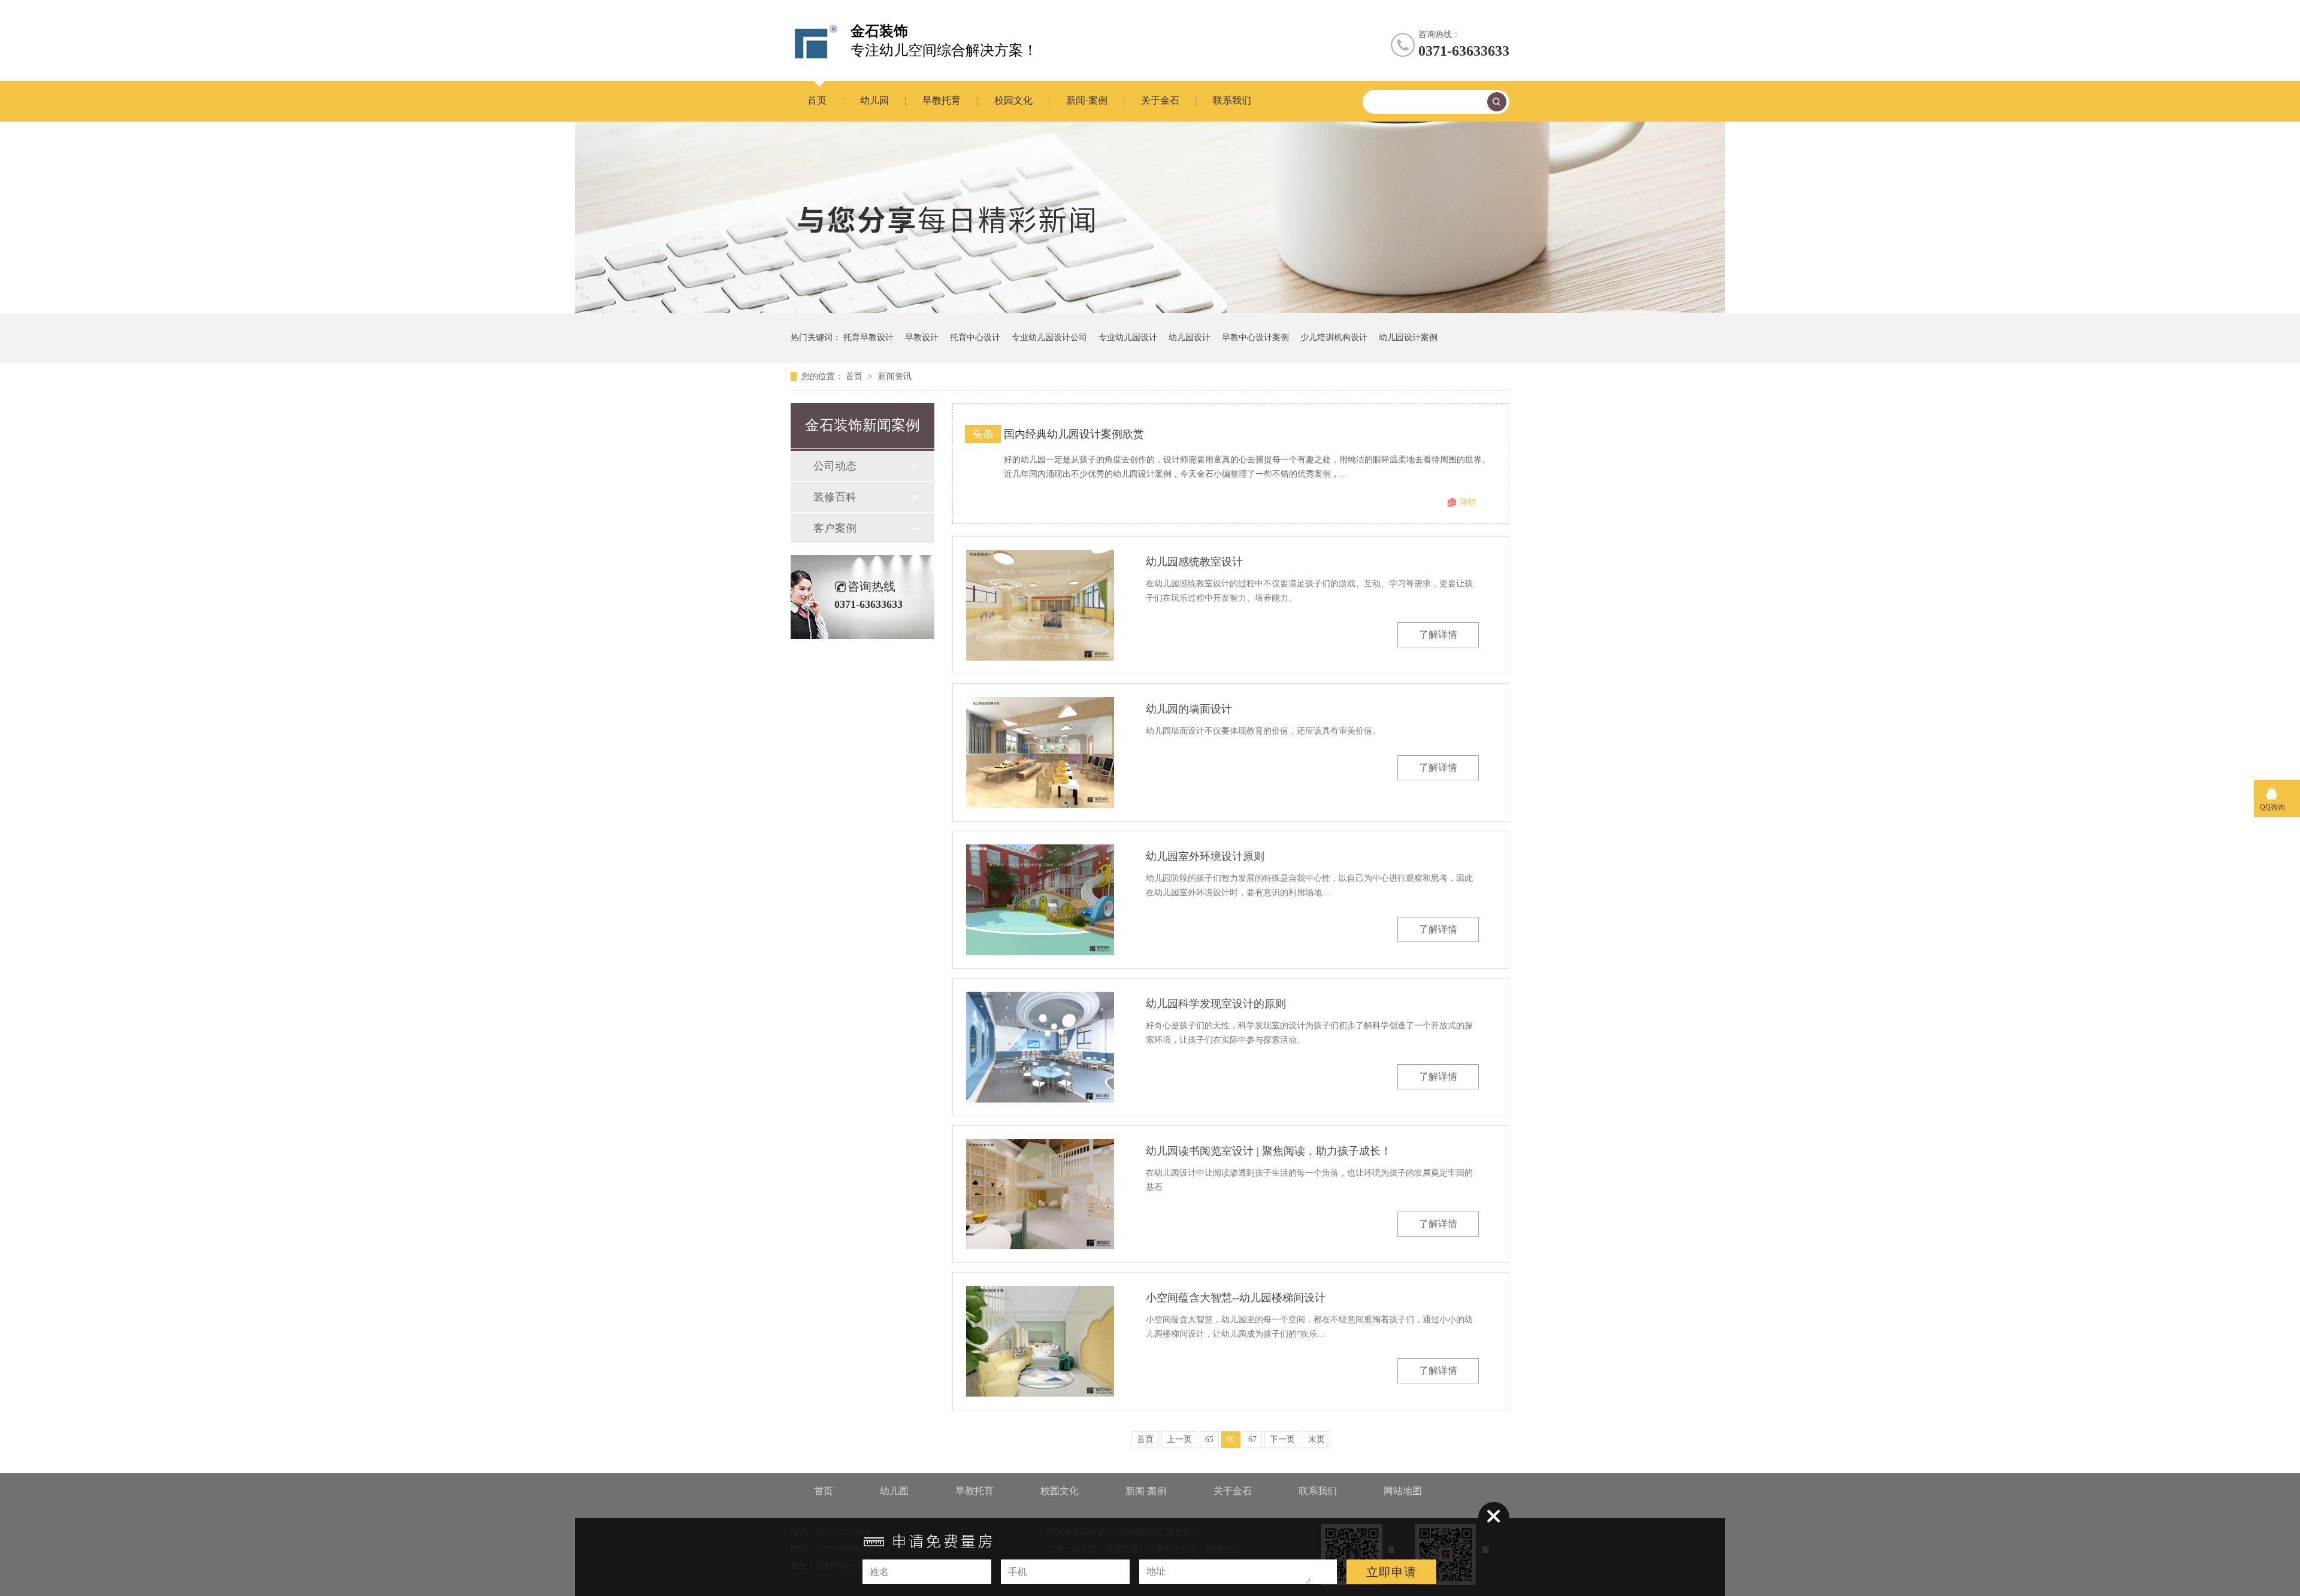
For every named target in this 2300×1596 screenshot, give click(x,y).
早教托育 (942, 100)
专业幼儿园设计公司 (1049, 337)
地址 (1156, 1571)
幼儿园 (874, 100)
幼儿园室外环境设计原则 (1205, 856)
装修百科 (835, 497)
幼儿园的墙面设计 (1189, 709)
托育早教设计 (868, 337)
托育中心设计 (975, 337)
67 (1252, 1439)
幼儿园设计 (1190, 337)
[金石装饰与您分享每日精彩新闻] (1150, 311)
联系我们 (1232, 100)
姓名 (879, 1572)
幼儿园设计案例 (1408, 337)
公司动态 (835, 466)
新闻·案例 (1087, 100)
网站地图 (1403, 1491)
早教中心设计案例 (1255, 337)
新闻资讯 (895, 376)
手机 (1018, 1572)
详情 (1468, 502)
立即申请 (1391, 1572)
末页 (1317, 1439)
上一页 (1179, 1439)
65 (1209, 1439)
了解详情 (1438, 635)
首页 (817, 100)
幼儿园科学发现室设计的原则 (1216, 1004)
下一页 (1282, 1439)
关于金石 (1160, 100)
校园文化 (1013, 100)
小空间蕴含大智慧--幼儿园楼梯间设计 (1236, 1298)
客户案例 (835, 528)
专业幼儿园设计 (1128, 337)
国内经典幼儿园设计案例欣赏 (1074, 434)
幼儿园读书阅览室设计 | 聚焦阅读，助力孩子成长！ (1269, 1151)
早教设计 (922, 337)
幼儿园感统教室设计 (1194, 562)
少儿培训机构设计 (1334, 337)
